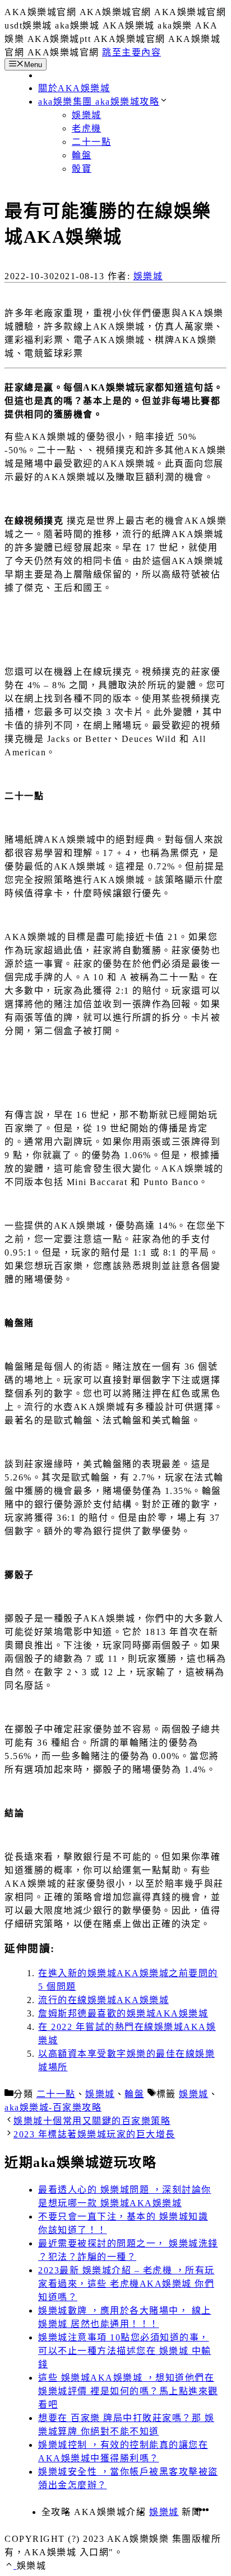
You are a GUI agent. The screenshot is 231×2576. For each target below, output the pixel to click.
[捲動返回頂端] (11, 2566)
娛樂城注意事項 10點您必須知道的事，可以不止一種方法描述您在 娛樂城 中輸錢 (125, 2351)
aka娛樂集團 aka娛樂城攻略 (99, 102)
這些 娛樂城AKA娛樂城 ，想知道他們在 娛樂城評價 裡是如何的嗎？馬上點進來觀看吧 (128, 2391)
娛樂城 (87, 115)
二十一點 (91, 142)
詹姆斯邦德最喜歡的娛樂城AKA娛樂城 (123, 2013)
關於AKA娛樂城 (74, 88)
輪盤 (82, 155)
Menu (33, 65)
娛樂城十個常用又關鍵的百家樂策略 (92, 2121)
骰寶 (82, 169)
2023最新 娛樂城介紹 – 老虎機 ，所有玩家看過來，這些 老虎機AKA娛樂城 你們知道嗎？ (126, 2284)
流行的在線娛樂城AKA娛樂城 (103, 2000)
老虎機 (87, 128)
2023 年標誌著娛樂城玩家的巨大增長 (94, 2134)
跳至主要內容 (131, 52)
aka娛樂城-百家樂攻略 (53, 2107)
